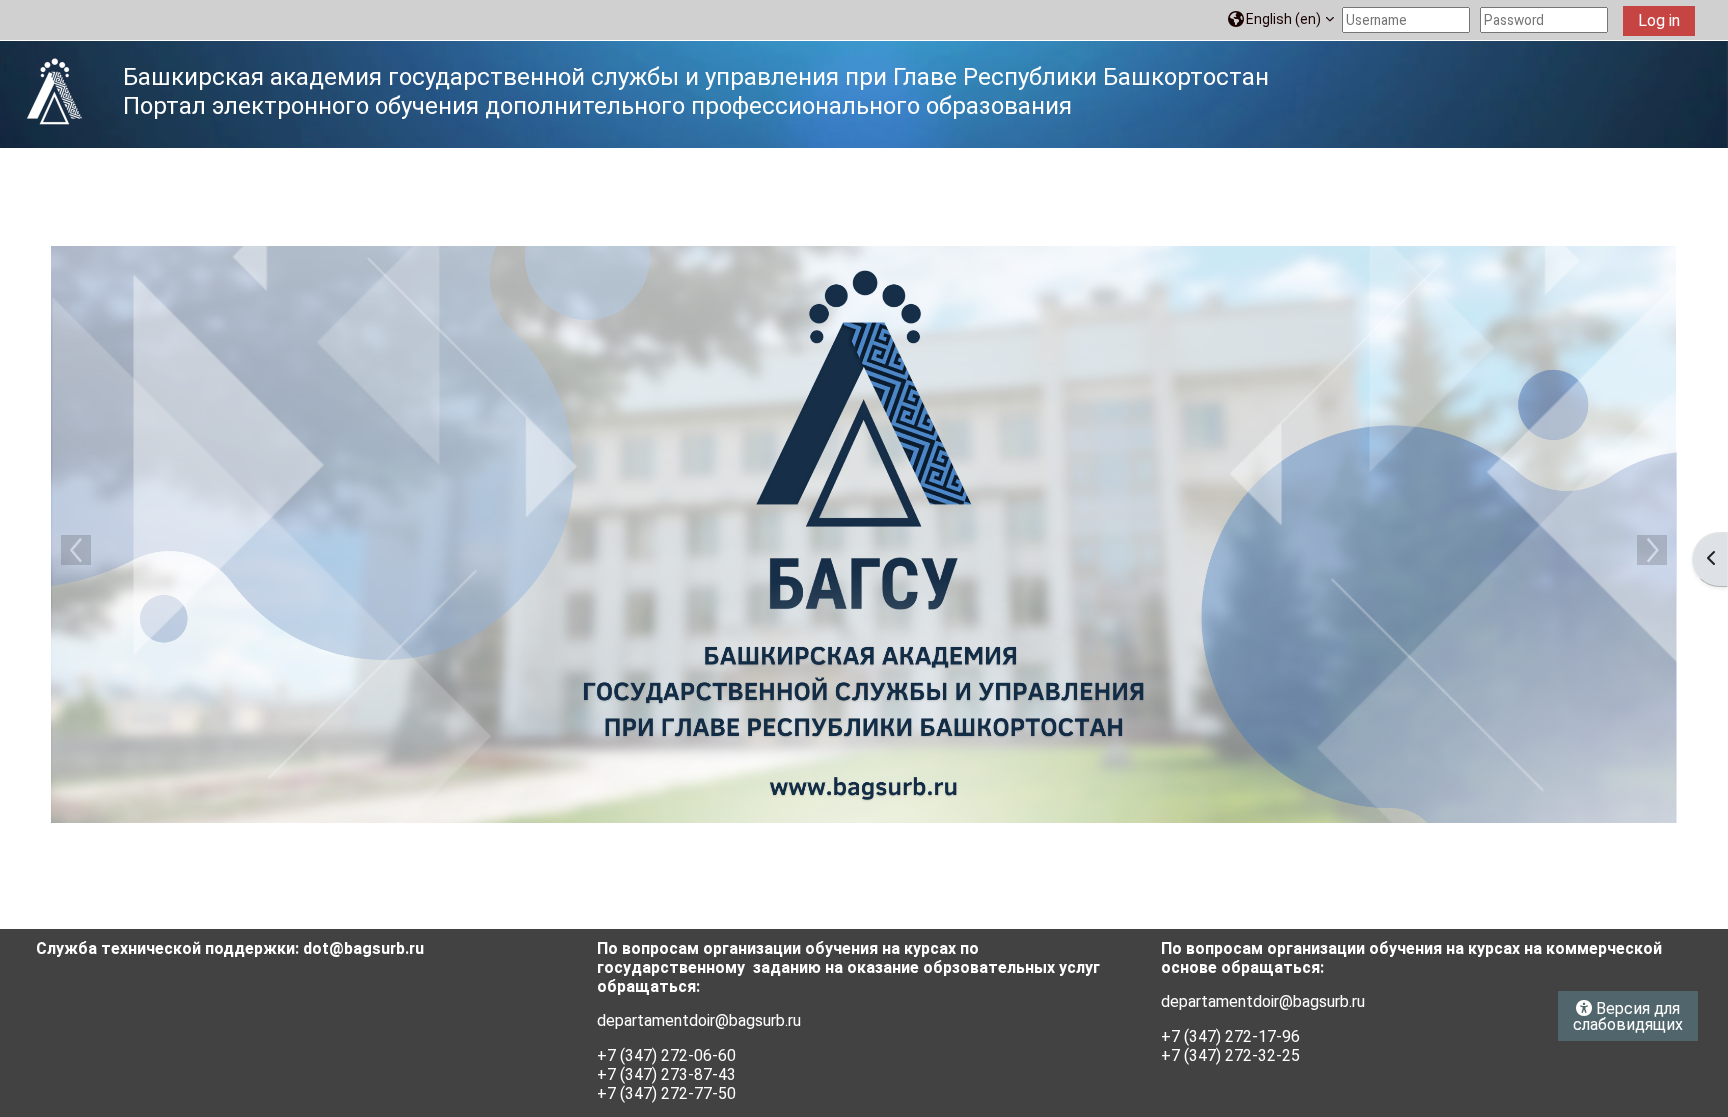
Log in (1659, 20)
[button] (1281, 19)
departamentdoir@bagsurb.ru (699, 1020)
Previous (76, 550)
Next (1652, 550)
